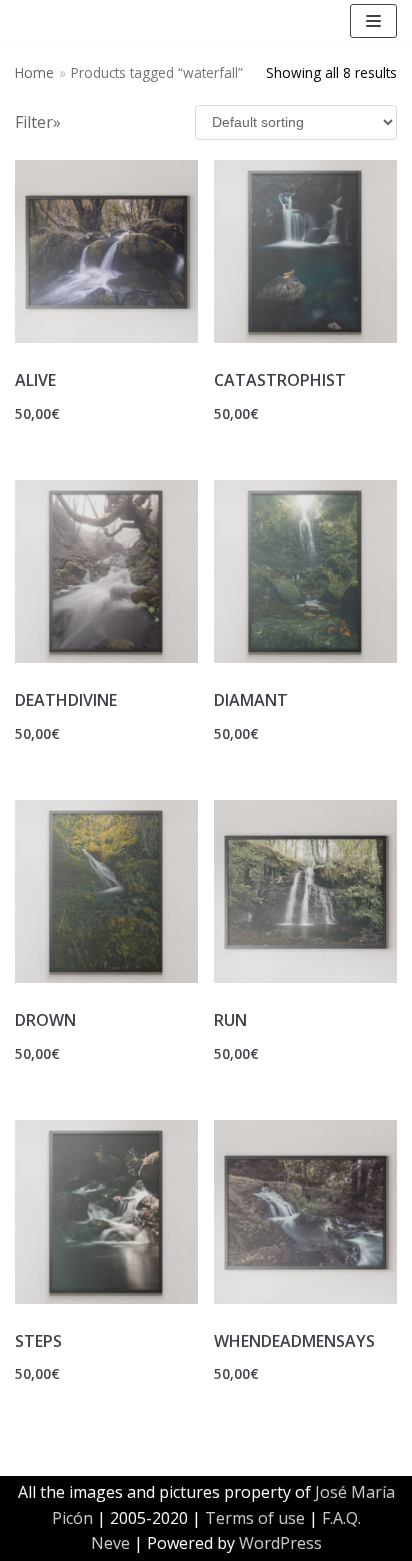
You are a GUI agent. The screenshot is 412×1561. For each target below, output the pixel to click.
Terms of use (255, 1518)
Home (34, 72)
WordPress (280, 1543)
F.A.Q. (341, 1518)
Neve (110, 1543)
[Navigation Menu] (373, 21)
